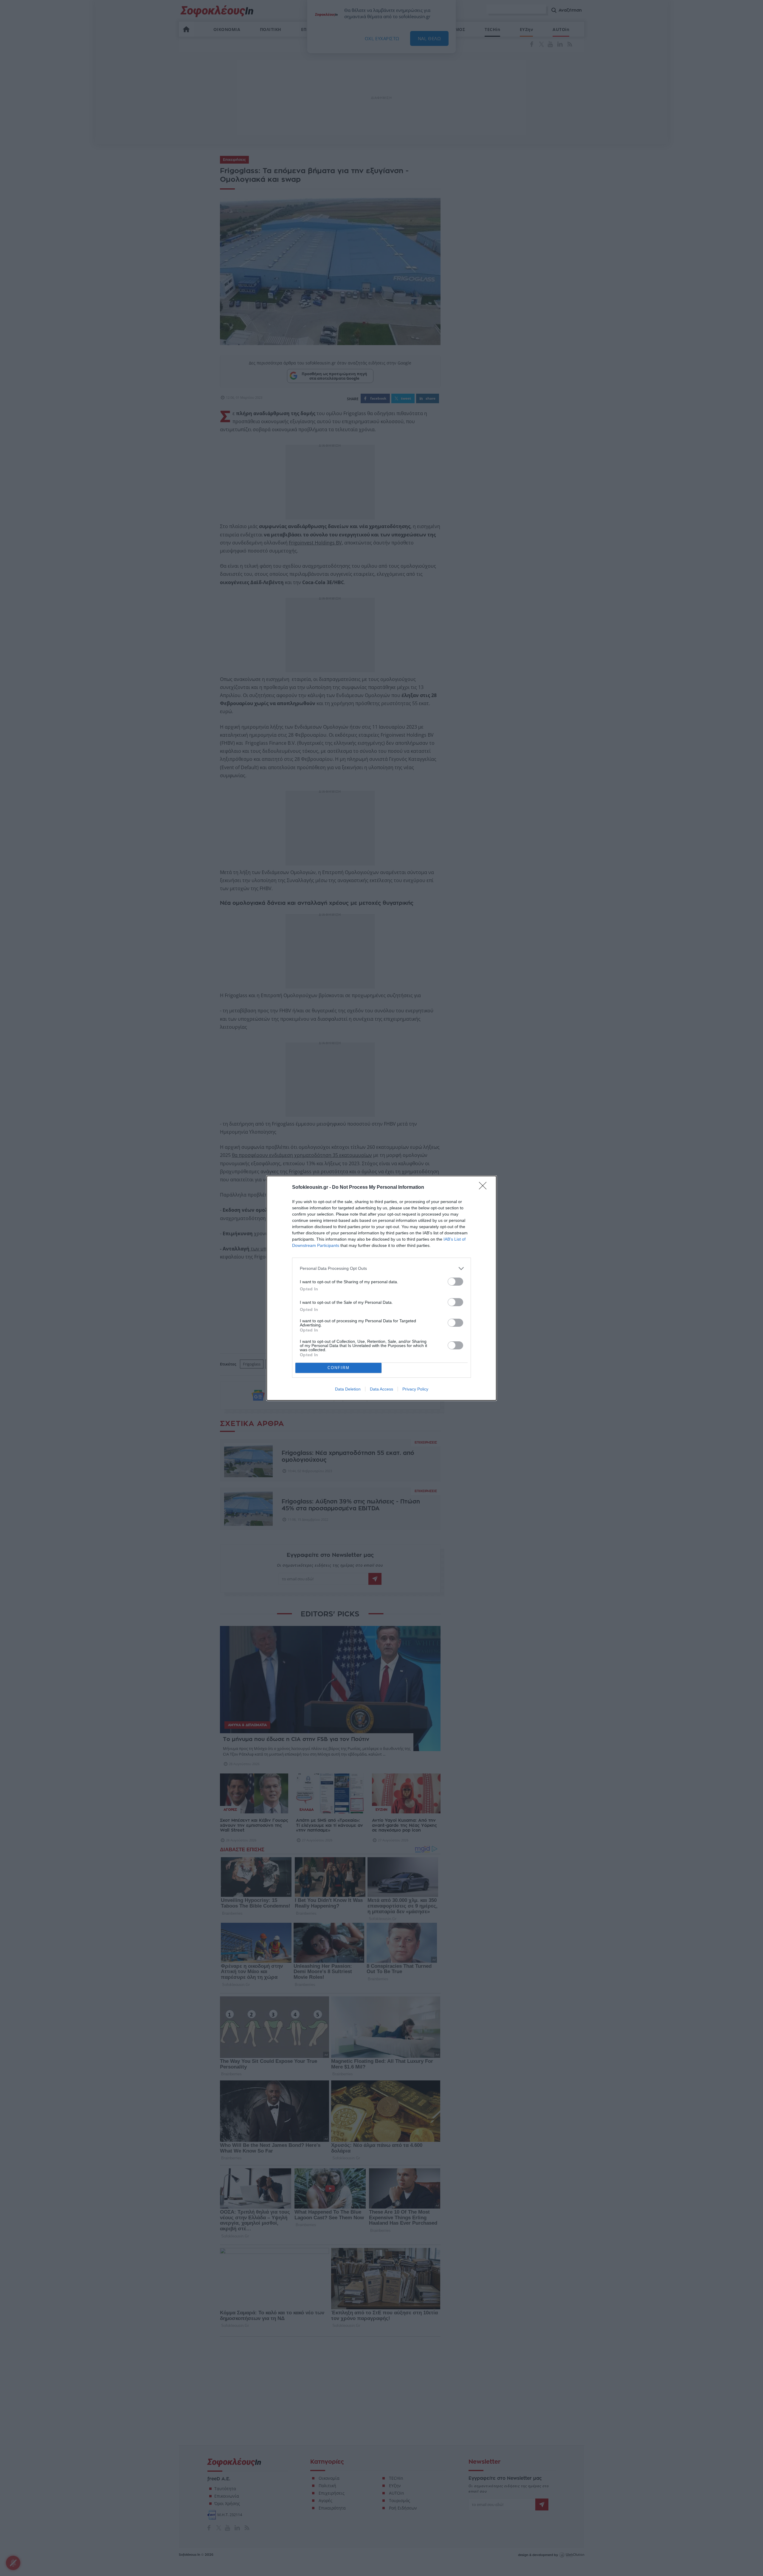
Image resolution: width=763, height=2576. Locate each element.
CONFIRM (339, 1368)
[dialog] (381, 1288)
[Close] (485, 1188)
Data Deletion (348, 1389)
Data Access (381, 1389)
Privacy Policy (415, 1389)
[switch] (455, 1282)
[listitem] (381, 1268)
